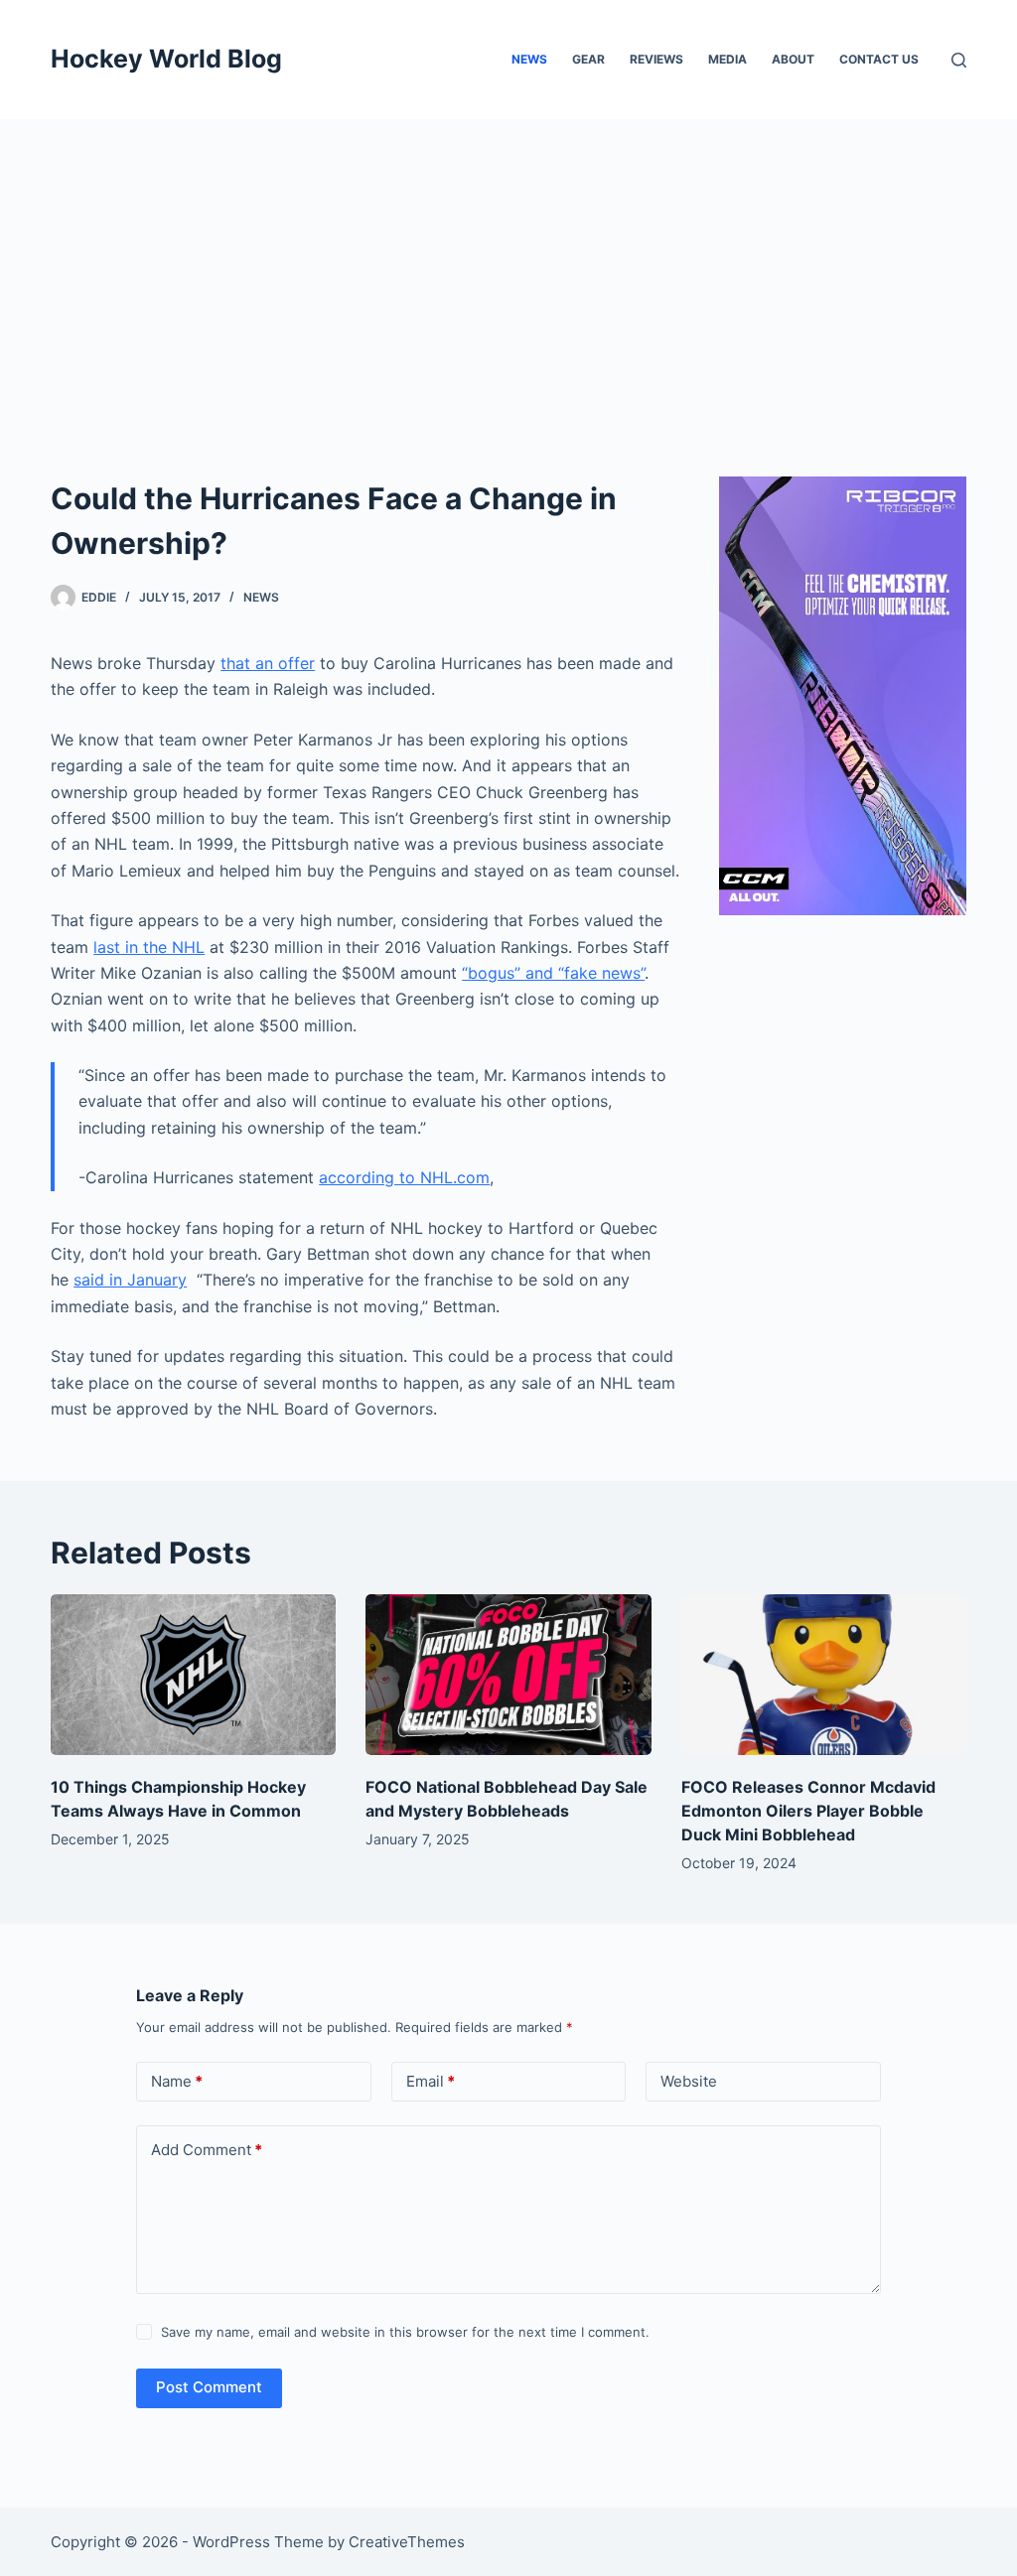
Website (689, 2081)
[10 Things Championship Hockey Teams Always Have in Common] (193, 1675)
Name (177, 2081)
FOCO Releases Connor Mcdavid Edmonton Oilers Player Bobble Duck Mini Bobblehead (808, 1811)
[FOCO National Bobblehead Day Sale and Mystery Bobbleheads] (508, 1675)
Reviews (656, 59)
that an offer (268, 663)
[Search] (959, 60)
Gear (588, 59)
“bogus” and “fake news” (553, 973)
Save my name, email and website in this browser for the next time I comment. (405, 2332)
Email (431, 2081)
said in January (130, 1280)
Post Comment (209, 2387)
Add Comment (207, 2150)
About (793, 59)
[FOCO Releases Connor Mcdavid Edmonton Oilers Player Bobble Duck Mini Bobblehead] (824, 1675)
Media (727, 59)
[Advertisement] (508, 268)
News (529, 59)
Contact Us (879, 59)
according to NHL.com (404, 1177)
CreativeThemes (407, 2542)
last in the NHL (149, 947)
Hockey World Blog (166, 59)
